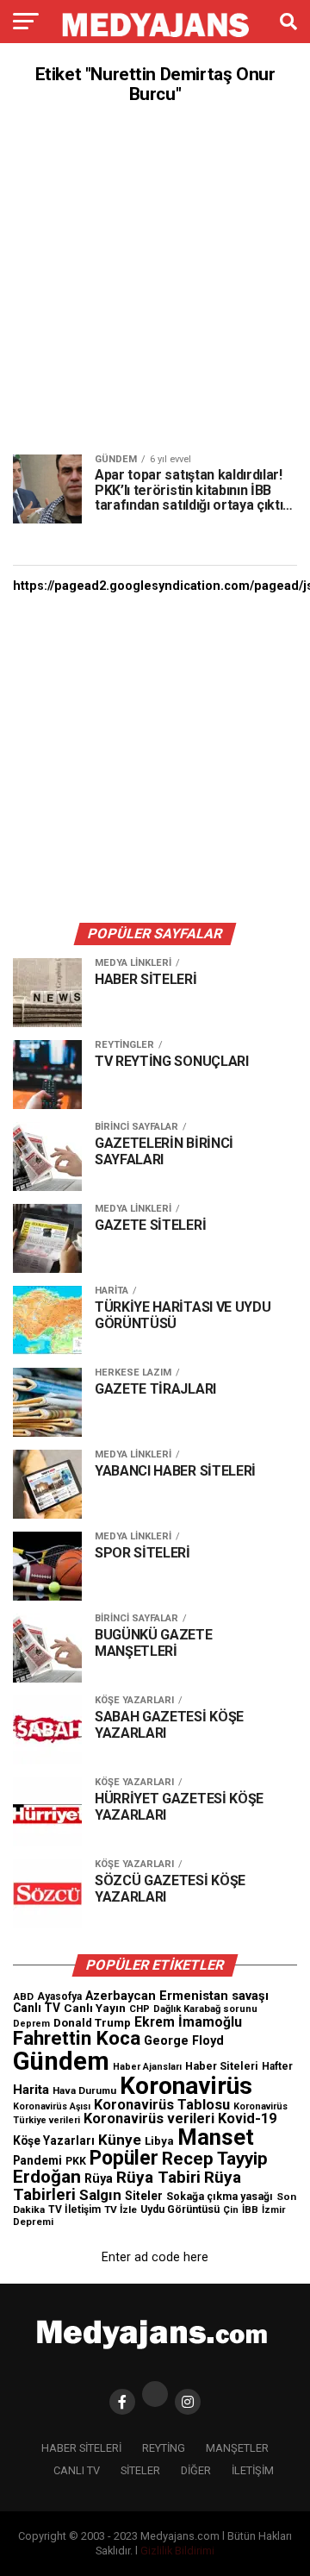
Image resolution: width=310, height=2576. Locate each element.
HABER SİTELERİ (81, 2448)
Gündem (61, 2061)
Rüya (99, 2178)
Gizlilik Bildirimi (177, 2551)
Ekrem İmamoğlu (188, 2022)
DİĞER (196, 2470)
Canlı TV (37, 2008)
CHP (139, 2009)
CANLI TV (77, 2470)
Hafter (277, 2066)
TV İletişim (74, 2209)
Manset (216, 2137)
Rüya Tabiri (158, 2177)
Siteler (144, 2196)
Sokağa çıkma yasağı (220, 2197)
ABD (23, 1996)
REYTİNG (164, 2448)
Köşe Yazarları (54, 2140)
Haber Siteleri (222, 2066)
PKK (76, 2161)
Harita (31, 2090)
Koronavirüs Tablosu (162, 2105)
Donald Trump (92, 2023)
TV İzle (121, 2209)
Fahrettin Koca (77, 2038)
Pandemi (37, 2160)
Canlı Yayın (95, 2008)
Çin (231, 2210)
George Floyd (184, 2041)
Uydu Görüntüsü (180, 2209)
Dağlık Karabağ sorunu (205, 2009)
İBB (250, 2209)
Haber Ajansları (147, 2067)
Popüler (124, 2158)
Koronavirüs (186, 2086)
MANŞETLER (237, 2448)
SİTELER (140, 2470)
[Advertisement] (155, 279)
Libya (159, 2141)
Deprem (31, 2024)
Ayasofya (59, 1996)
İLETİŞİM (253, 2470)
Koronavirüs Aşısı (52, 2106)
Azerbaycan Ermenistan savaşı (177, 1996)
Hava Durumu (84, 2090)
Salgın (100, 2195)
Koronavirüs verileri (149, 2118)
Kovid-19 (247, 2118)
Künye (120, 2140)
